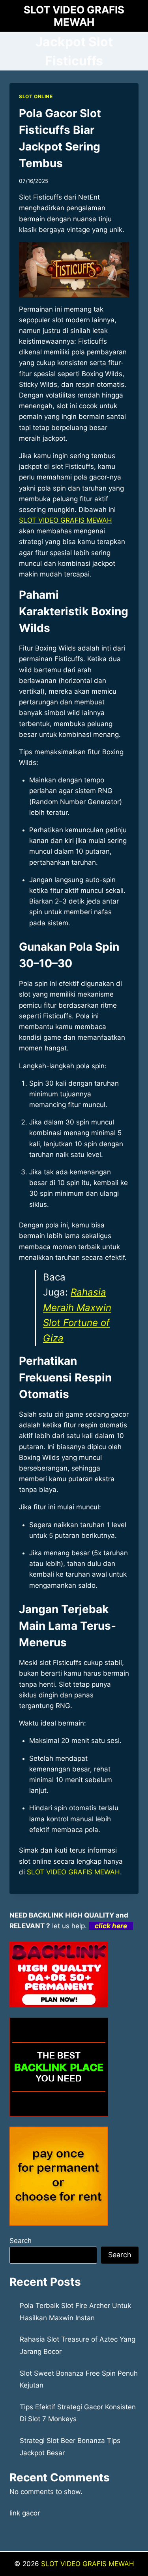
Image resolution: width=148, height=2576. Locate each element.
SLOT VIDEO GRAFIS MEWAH (66, 520)
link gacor (25, 2513)
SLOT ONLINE (36, 96)
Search (21, 2241)
